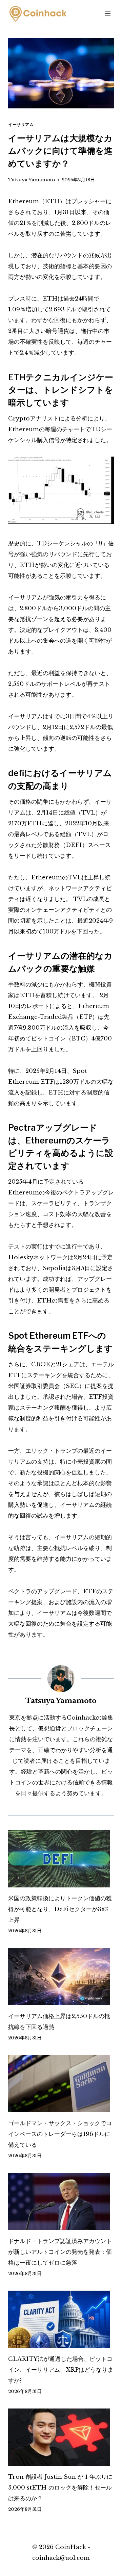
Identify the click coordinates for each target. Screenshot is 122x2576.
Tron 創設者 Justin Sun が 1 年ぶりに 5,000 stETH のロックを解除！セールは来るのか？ (60, 2488)
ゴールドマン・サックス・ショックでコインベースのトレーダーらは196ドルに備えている (60, 2134)
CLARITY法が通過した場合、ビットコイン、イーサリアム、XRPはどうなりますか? (61, 2370)
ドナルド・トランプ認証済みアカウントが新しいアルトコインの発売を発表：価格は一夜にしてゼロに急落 (60, 2252)
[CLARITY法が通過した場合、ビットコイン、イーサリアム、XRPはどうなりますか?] (61, 2319)
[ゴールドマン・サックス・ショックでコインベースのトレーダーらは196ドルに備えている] (61, 2084)
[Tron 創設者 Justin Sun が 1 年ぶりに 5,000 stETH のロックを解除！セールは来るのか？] (61, 2437)
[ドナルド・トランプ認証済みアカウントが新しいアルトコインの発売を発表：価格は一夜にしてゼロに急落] (61, 2201)
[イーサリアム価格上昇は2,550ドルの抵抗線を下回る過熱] (61, 1977)
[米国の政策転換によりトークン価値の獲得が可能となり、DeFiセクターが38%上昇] (61, 1859)
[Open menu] (108, 13)
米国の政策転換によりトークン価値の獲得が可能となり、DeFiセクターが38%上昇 (60, 1909)
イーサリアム (21, 124)
